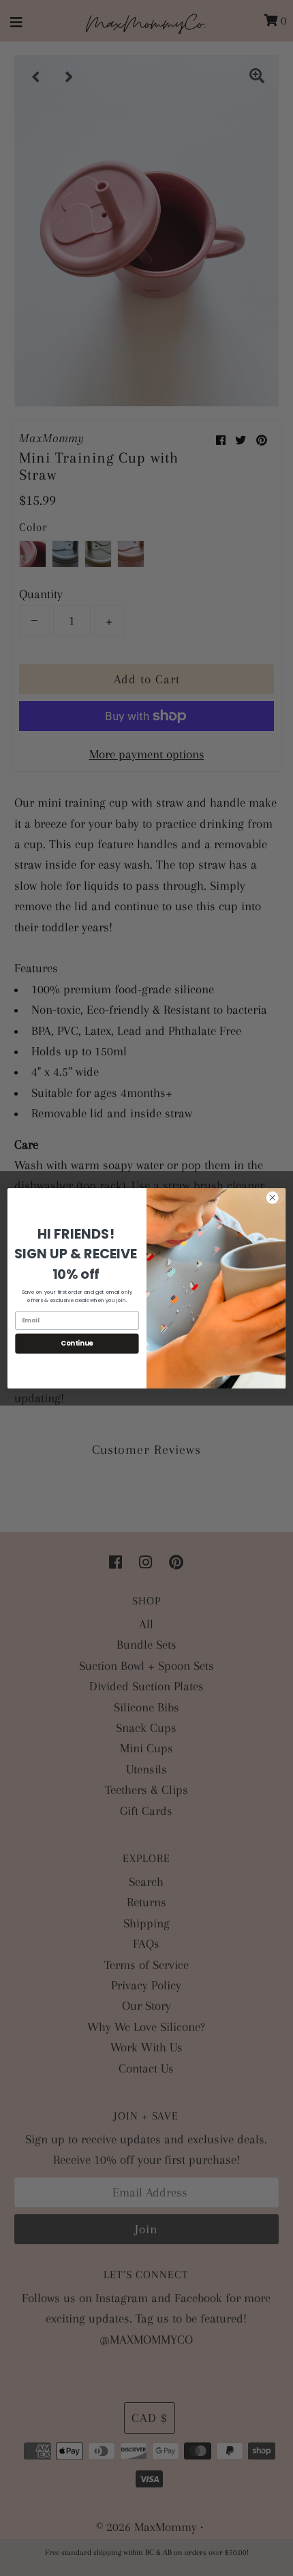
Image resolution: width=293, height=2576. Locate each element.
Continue (77, 1343)
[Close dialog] (273, 1197)
